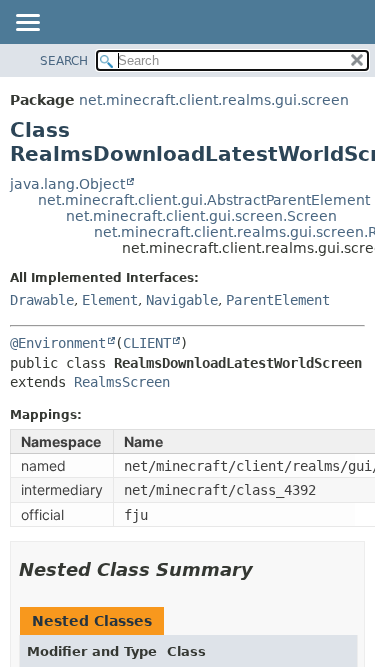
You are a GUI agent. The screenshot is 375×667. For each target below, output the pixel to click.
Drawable (42, 300)
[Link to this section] (267, 569)
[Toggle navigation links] (27, 24)
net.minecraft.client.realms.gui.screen (214, 100)
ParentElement (278, 300)
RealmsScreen (122, 382)
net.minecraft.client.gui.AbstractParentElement (204, 200)
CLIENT (147, 343)
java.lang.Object (67, 184)
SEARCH (64, 61)
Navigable (182, 300)
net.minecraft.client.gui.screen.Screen (201, 216)
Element (110, 300)
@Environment (58, 343)
